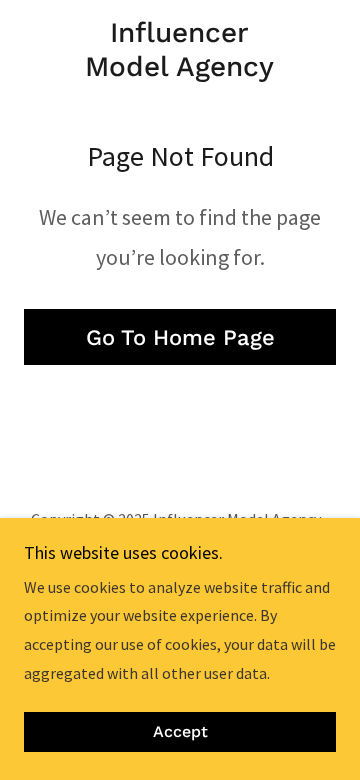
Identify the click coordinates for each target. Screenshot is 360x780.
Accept (180, 732)
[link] (180, 49)
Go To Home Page (180, 337)
